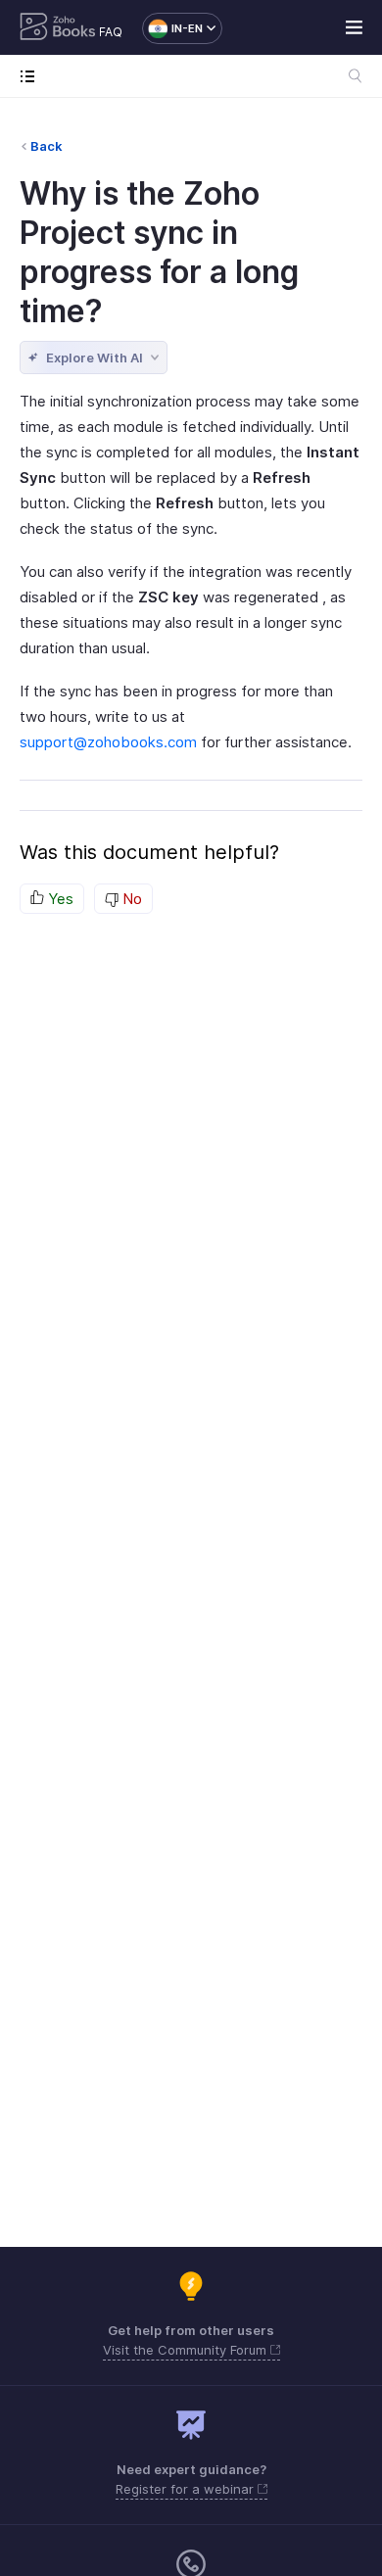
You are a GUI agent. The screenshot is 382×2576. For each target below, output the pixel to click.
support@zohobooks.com (108, 742)
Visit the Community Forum (187, 2350)
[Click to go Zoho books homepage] (58, 28)
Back (47, 146)
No (130, 899)
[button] (172, 28)
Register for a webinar (187, 2489)
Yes (59, 899)
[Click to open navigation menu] (32, 76)
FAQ (111, 32)
